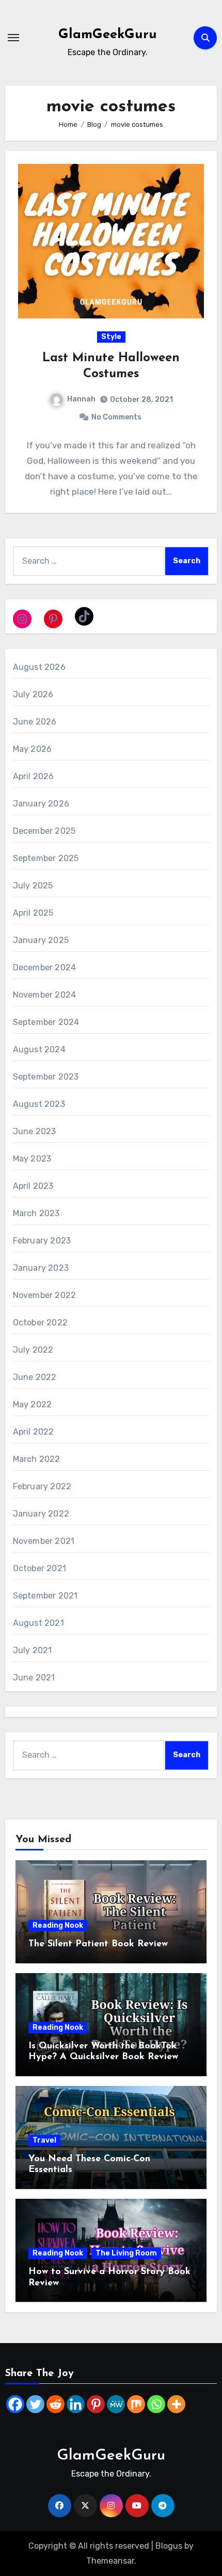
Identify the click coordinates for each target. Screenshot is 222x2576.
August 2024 (39, 1049)
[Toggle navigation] (13, 38)
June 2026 (35, 722)
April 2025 (33, 913)
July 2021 (33, 1650)
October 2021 (39, 1568)
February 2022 (42, 1486)
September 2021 (45, 1596)
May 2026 (33, 749)
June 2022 (35, 1377)
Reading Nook (58, 1925)
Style (111, 337)
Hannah (81, 399)
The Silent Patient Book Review (98, 1944)
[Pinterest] (96, 2404)
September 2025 (46, 858)
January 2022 (41, 1514)
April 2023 (33, 1186)
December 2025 (44, 831)
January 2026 (41, 804)
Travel (44, 2140)
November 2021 (44, 1541)
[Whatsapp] (156, 2404)
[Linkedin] (76, 2404)
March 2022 (37, 1459)
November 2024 (45, 995)
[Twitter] (35, 2404)
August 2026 (39, 667)
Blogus (169, 2546)
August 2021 (38, 1623)
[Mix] (136, 2404)
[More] (176, 2404)
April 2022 (34, 1432)
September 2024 (46, 1022)
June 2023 (35, 1131)
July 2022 (33, 1350)
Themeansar (110, 2561)
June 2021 (34, 1678)
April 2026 (34, 776)
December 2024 (45, 967)
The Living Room (126, 2253)
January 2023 (41, 1268)
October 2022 (40, 1323)
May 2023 (32, 1159)
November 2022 (45, 1295)
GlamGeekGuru (108, 35)
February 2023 (42, 1241)
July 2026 (33, 694)
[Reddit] (55, 2404)
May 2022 (33, 1404)
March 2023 (36, 1213)
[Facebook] (15, 2404)
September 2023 (46, 1077)
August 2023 (39, 1104)
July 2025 (33, 886)
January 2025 (41, 940)
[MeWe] (116, 2404)
